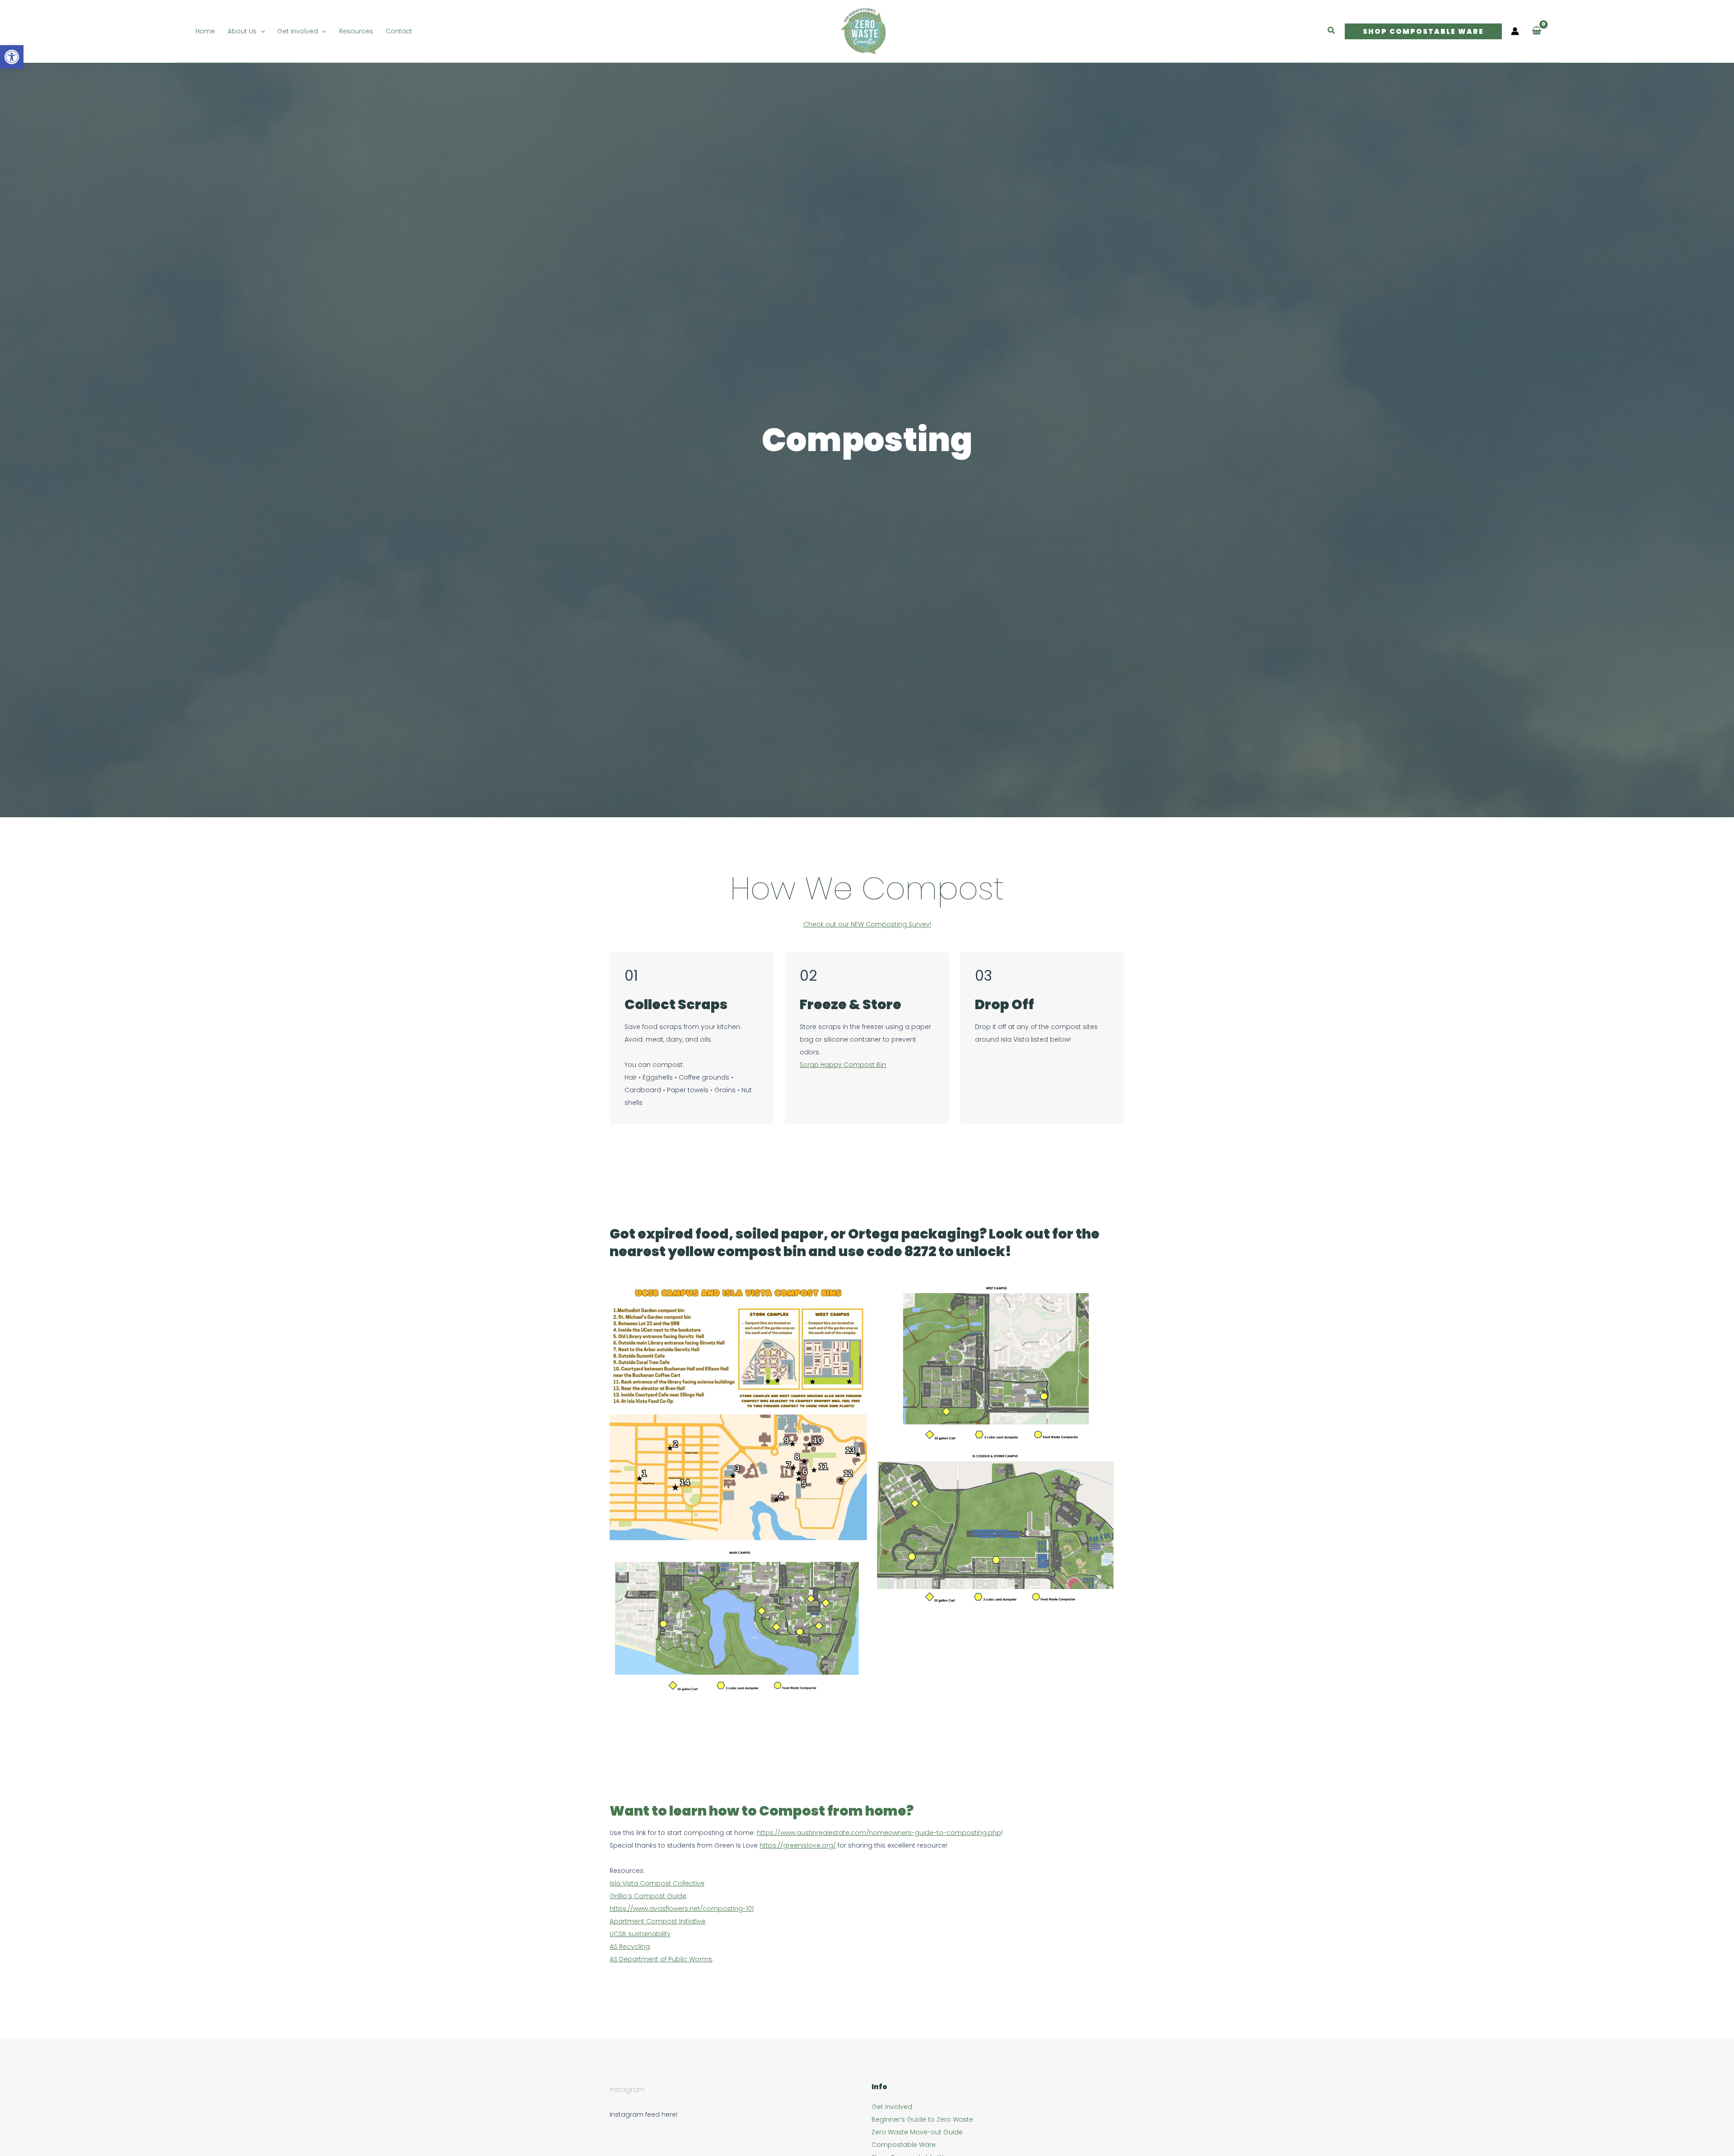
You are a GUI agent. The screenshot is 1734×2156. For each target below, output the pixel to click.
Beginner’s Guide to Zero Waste (922, 2119)
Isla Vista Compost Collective (657, 1883)
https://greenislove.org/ (798, 1845)
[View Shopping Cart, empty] (1536, 31)
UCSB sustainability (640, 1934)
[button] (261, 31)
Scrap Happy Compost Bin (843, 1065)
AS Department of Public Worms (661, 1959)
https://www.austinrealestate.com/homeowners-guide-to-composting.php (879, 1833)
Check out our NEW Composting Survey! (867, 924)
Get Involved (892, 2107)
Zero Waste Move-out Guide (917, 2132)
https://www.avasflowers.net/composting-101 (682, 1909)
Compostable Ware (904, 2145)
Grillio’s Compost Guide (648, 1896)
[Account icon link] (1515, 31)
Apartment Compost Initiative (657, 1921)
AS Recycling (630, 1946)
